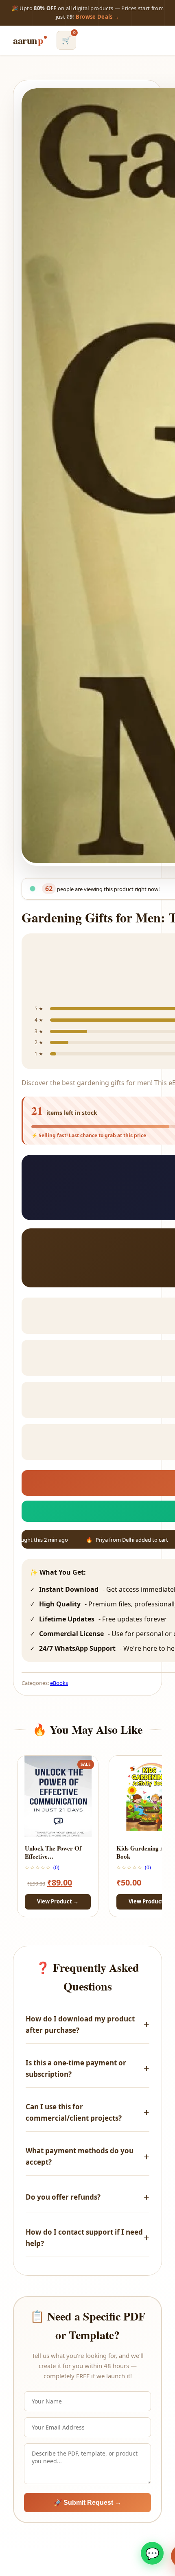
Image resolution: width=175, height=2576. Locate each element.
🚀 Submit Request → (87, 2503)
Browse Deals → (98, 17)
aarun (28, 40)
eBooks (59, 1683)
